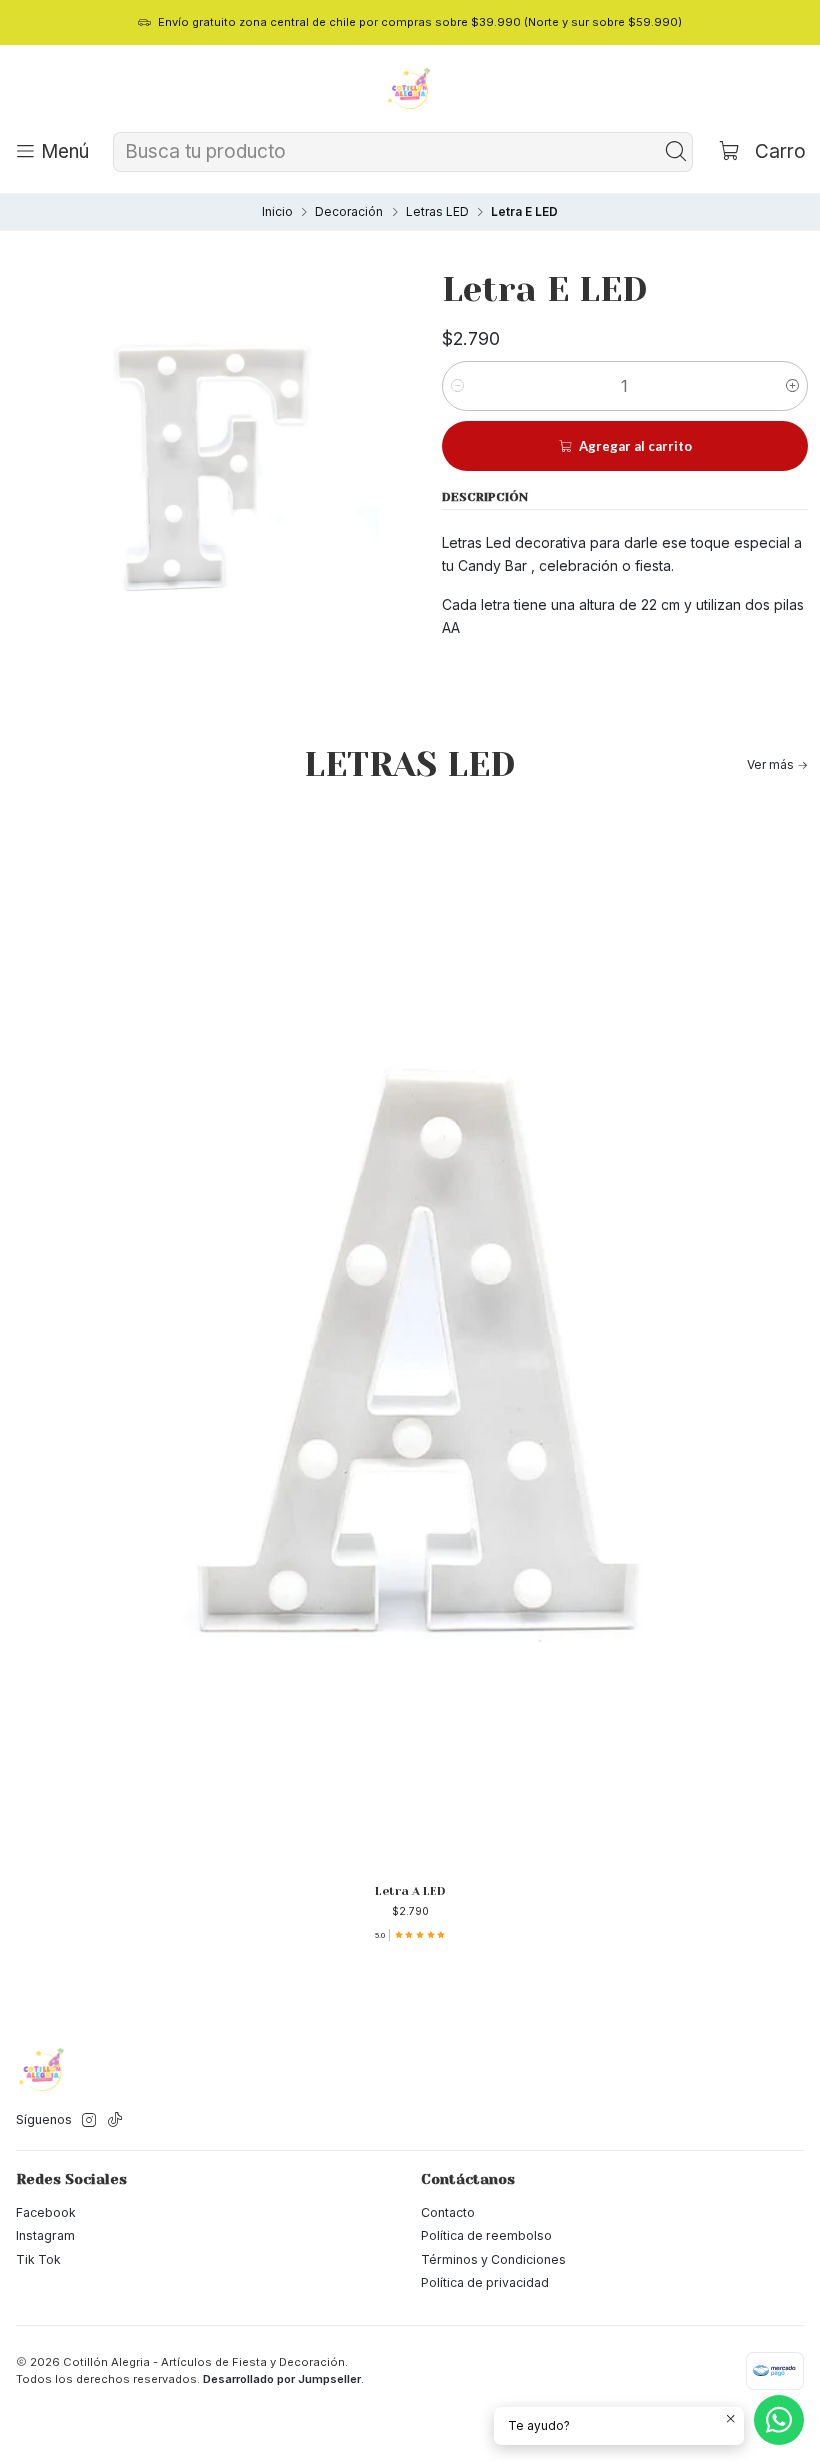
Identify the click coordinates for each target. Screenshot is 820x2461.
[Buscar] (676, 152)
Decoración (349, 212)
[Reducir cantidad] (457, 386)
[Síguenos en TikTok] (115, 2121)
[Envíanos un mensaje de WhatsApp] (779, 2420)
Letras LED (437, 212)
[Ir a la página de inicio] (410, 91)
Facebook (46, 2212)
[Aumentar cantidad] (792, 386)
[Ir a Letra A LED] (410, 1341)
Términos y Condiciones (493, 2259)
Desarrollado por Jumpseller (282, 2379)
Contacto (448, 2212)
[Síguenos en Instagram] (89, 2121)
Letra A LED (410, 1891)
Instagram (45, 2235)
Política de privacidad (485, 2282)
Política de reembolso (486, 2235)
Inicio (277, 212)
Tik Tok (38, 2259)
